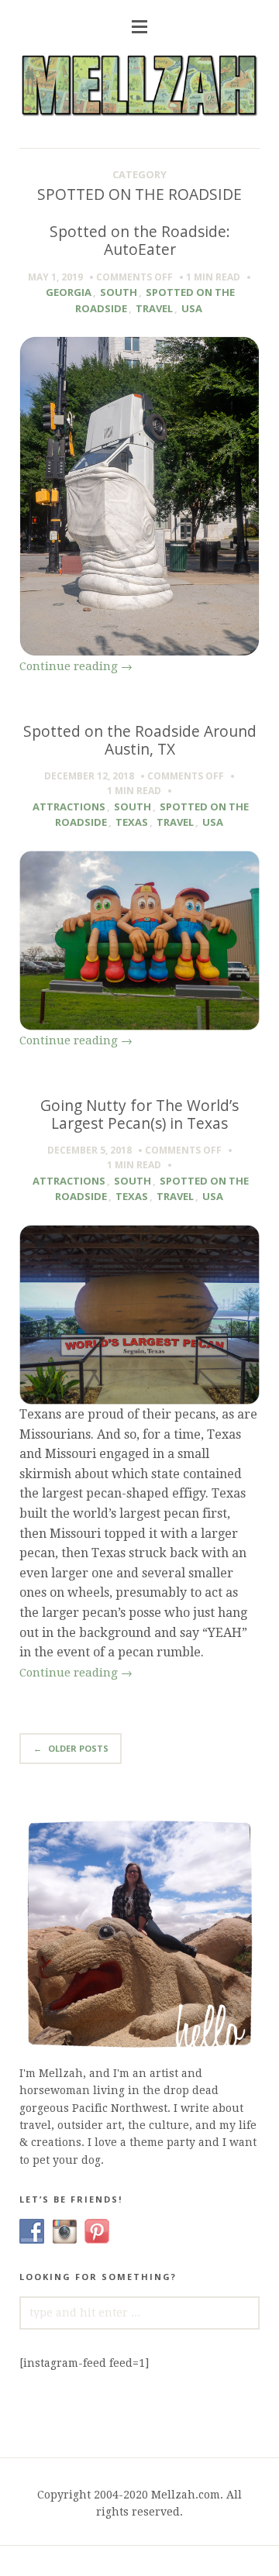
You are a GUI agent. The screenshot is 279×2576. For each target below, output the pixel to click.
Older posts (71, 1748)
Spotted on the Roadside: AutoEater (140, 240)
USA (192, 308)
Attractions (69, 807)
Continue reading (76, 666)
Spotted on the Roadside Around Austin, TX (140, 740)
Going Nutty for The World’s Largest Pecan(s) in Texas (139, 1114)
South (119, 292)
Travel (154, 308)
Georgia (69, 292)
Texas (132, 822)
